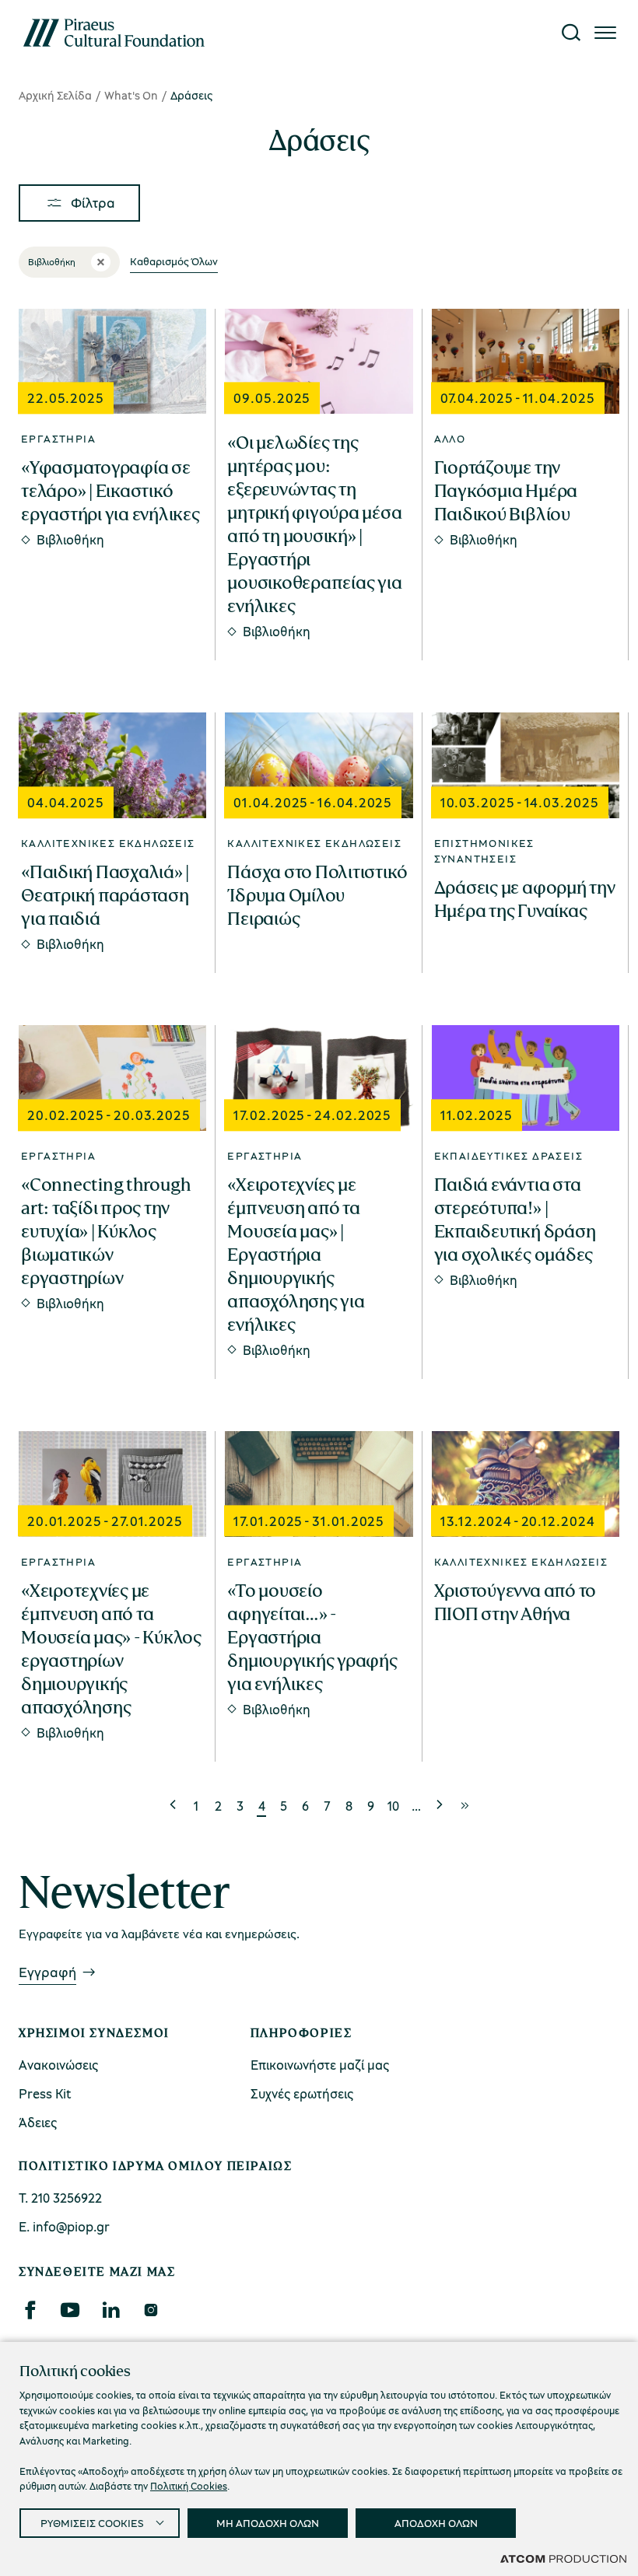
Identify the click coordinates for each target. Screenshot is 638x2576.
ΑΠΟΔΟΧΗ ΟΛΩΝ (436, 2523)
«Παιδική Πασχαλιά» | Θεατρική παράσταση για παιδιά (105, 895)
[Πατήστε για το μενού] (605, 33)
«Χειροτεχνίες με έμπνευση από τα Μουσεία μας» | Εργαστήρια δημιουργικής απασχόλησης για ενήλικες (296, 1255)
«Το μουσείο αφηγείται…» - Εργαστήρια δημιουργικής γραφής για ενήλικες (312, 1637)
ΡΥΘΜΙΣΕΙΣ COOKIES (92, 2523)
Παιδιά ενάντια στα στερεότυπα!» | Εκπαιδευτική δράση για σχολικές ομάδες (515, 1220)
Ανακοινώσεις (58, 2065)
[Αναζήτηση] (571, 33)
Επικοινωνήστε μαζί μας (320, 2065)
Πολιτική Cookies (189, 2486)
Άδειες (38, 2122)
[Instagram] (151, 2310)
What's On (131, 95)
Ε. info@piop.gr (64, 2226)
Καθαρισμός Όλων (174, 261)
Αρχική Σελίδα (55, 95)
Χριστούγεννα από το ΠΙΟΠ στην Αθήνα (515, 1602)
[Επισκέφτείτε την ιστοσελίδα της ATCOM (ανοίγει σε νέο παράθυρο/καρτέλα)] (563, 2558)
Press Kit (45, 2093)
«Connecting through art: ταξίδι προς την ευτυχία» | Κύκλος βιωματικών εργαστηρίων (105, 1231)
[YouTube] (70, 2310)
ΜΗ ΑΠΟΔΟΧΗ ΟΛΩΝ (268, 2523)
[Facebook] (30, 2310)
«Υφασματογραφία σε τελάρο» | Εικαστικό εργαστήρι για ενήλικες (110, 491)
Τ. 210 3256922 (60, 2198)
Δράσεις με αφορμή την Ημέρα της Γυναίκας (525, 899)
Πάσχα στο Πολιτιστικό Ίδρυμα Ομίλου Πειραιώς (317, 895)
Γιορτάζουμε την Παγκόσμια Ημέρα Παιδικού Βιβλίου (506, 491)
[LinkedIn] (110, 2310)
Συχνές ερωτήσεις (302, 2093)
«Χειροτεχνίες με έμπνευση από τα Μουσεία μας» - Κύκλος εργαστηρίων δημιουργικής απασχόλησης (111, 1649)
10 (393, 1806)
